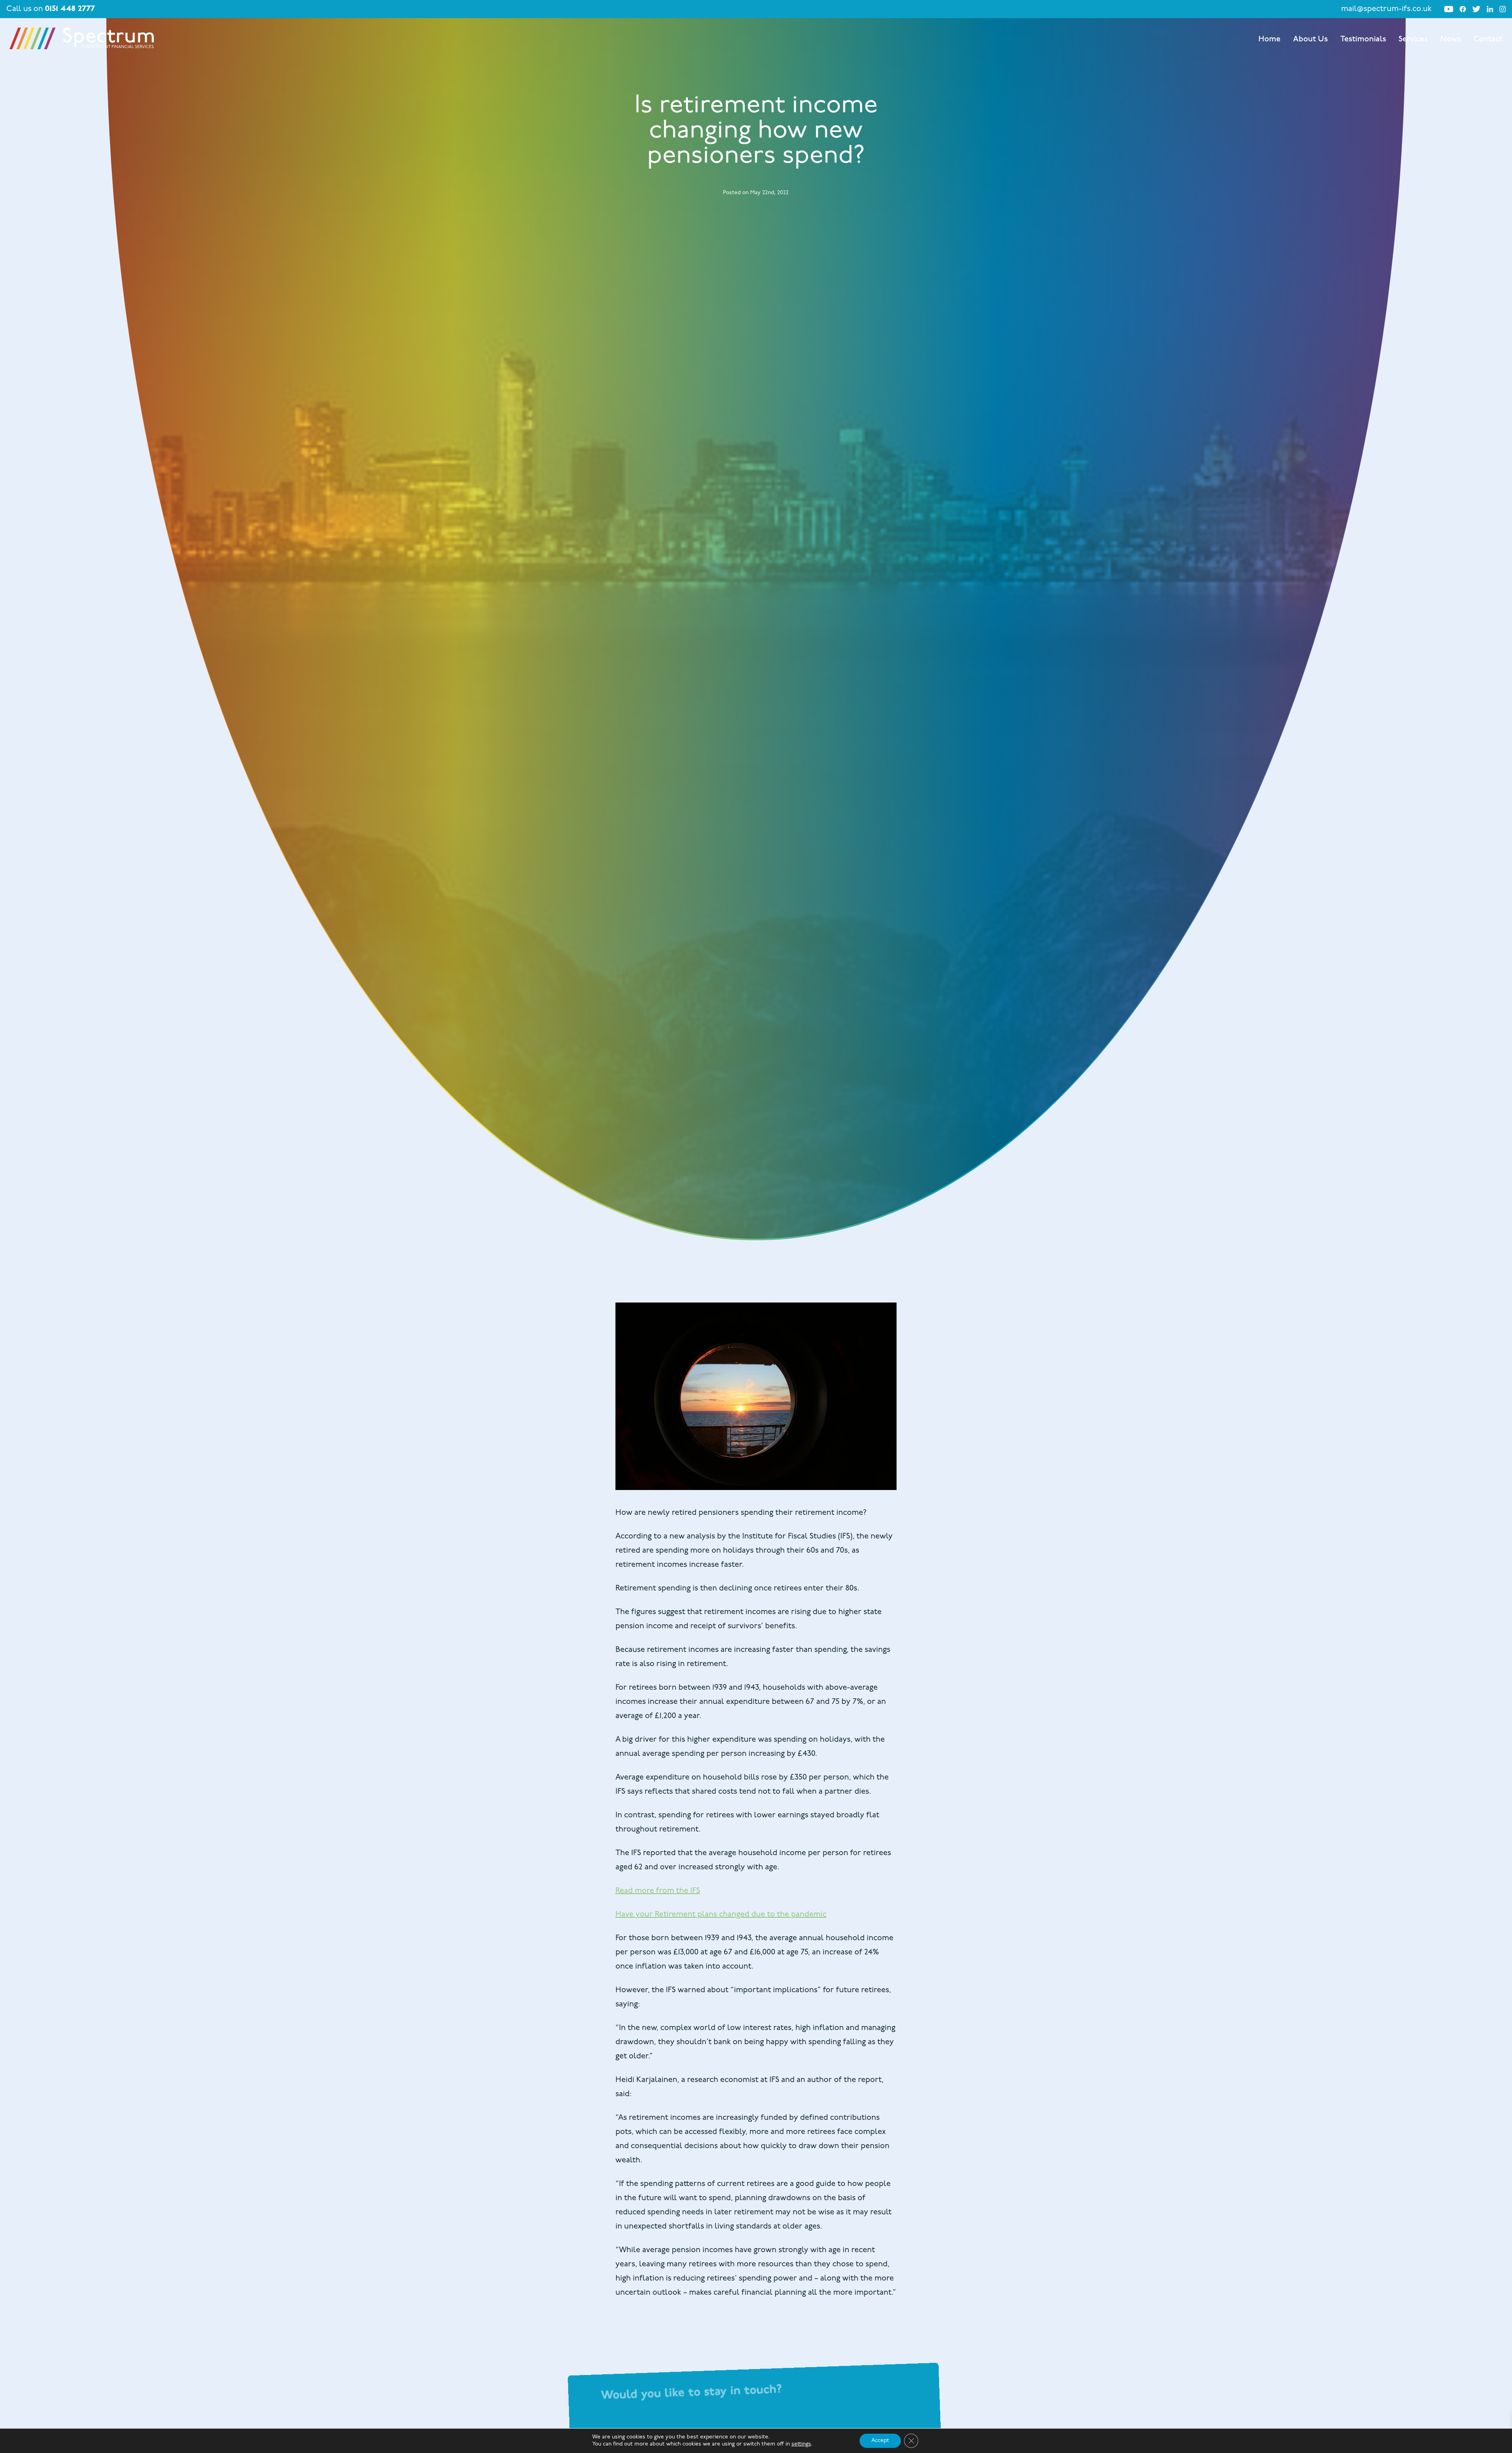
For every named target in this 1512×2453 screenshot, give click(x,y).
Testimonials (1363, 39)
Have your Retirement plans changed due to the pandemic (721, 1915)
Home (1269, 39)
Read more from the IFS (658, 1891)
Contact (1488, 39)
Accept (880, 2441)
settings (801, 2444)
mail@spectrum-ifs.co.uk (1386, 9)
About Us (1310, 39)
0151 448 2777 (70, 9)
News (1451, 39)
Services (1413, 39)
